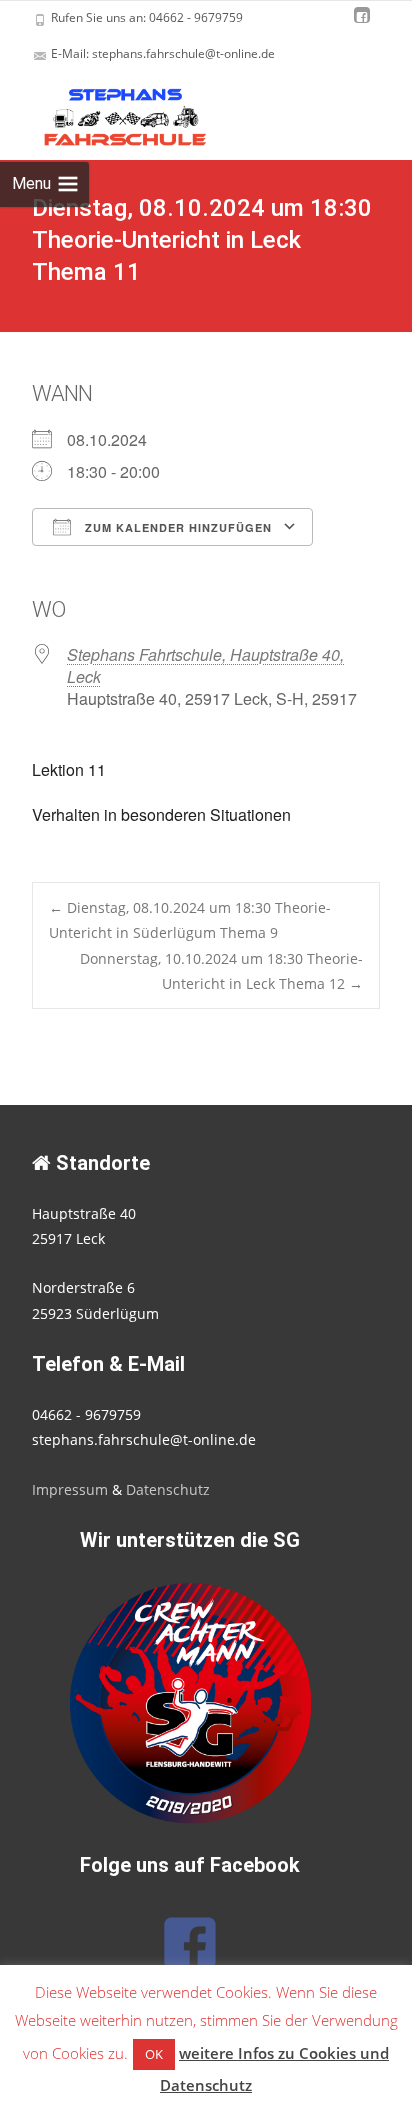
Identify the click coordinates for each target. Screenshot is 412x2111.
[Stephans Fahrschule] (108, 112)
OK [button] (154, 2054)
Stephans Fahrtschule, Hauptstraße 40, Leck (205, 665)
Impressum (70, 1489)
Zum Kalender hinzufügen (176, 527)
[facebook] (362, 24)
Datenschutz (168, 1489)
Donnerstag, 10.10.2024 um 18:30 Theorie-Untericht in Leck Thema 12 (221, 971)
